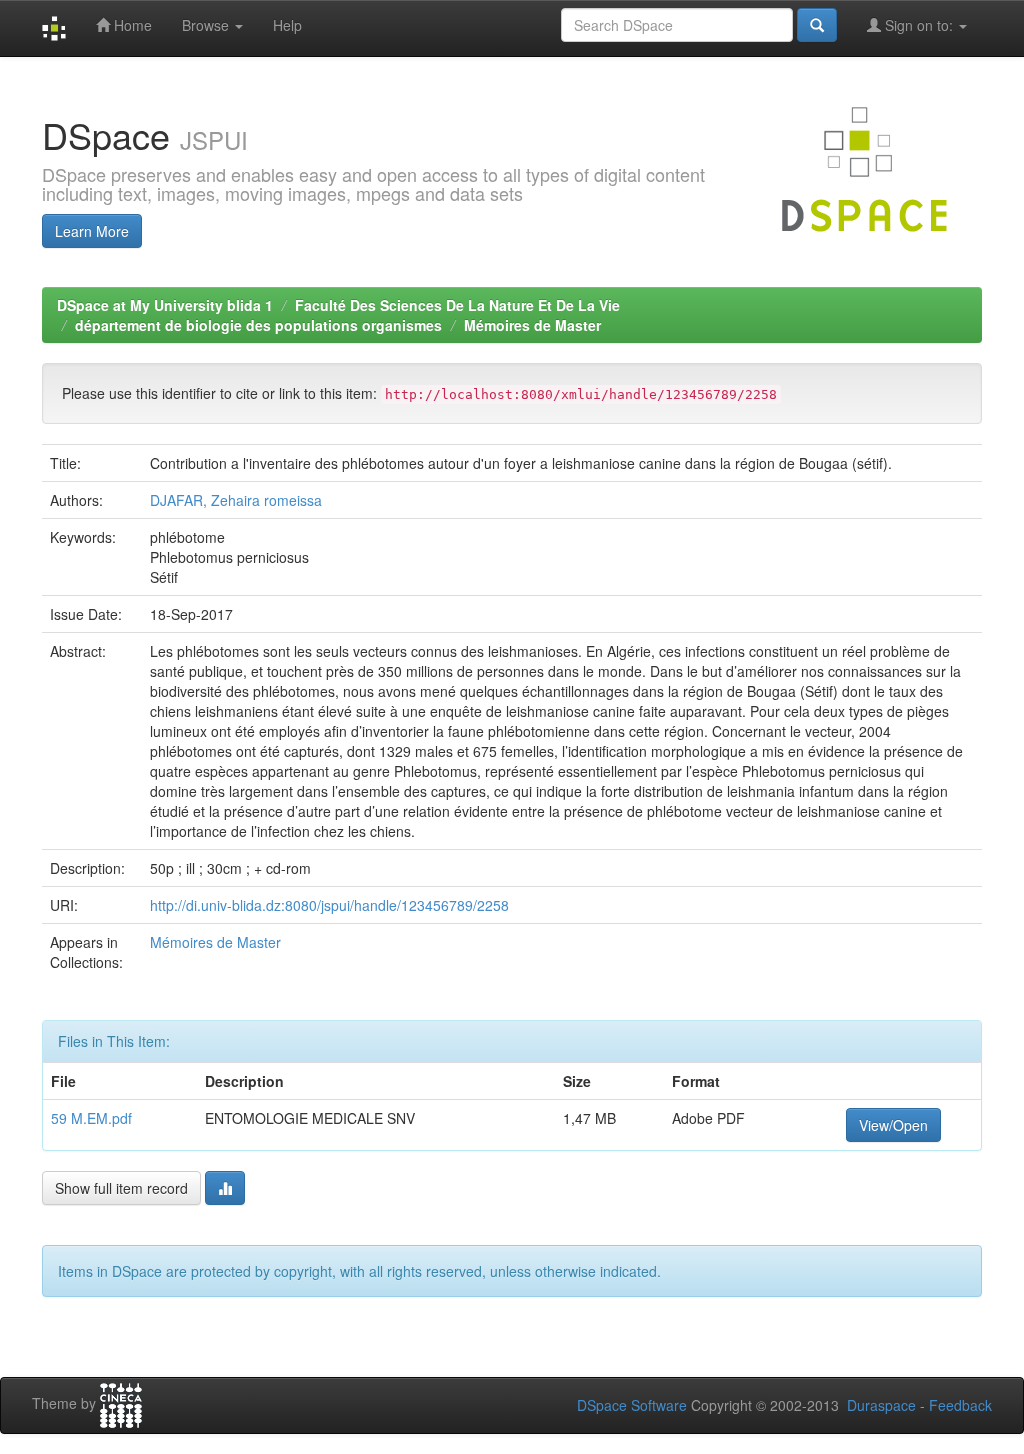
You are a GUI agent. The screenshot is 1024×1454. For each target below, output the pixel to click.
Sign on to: (919, 25)
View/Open (893, 1125)
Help (287, 25)
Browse (207, 25)
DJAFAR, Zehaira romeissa (236, 500)
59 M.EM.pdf (91, 1118)
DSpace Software (632, 1405)
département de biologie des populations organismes (258, 325)
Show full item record (121, 1188)
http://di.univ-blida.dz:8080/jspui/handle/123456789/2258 (329, 905)
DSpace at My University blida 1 (165, 305)
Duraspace (881, 1405)
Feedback (960, 1405)
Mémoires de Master (532, 325)
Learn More (92, 231)
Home (131, 25)
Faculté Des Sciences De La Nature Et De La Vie (457, 305)
